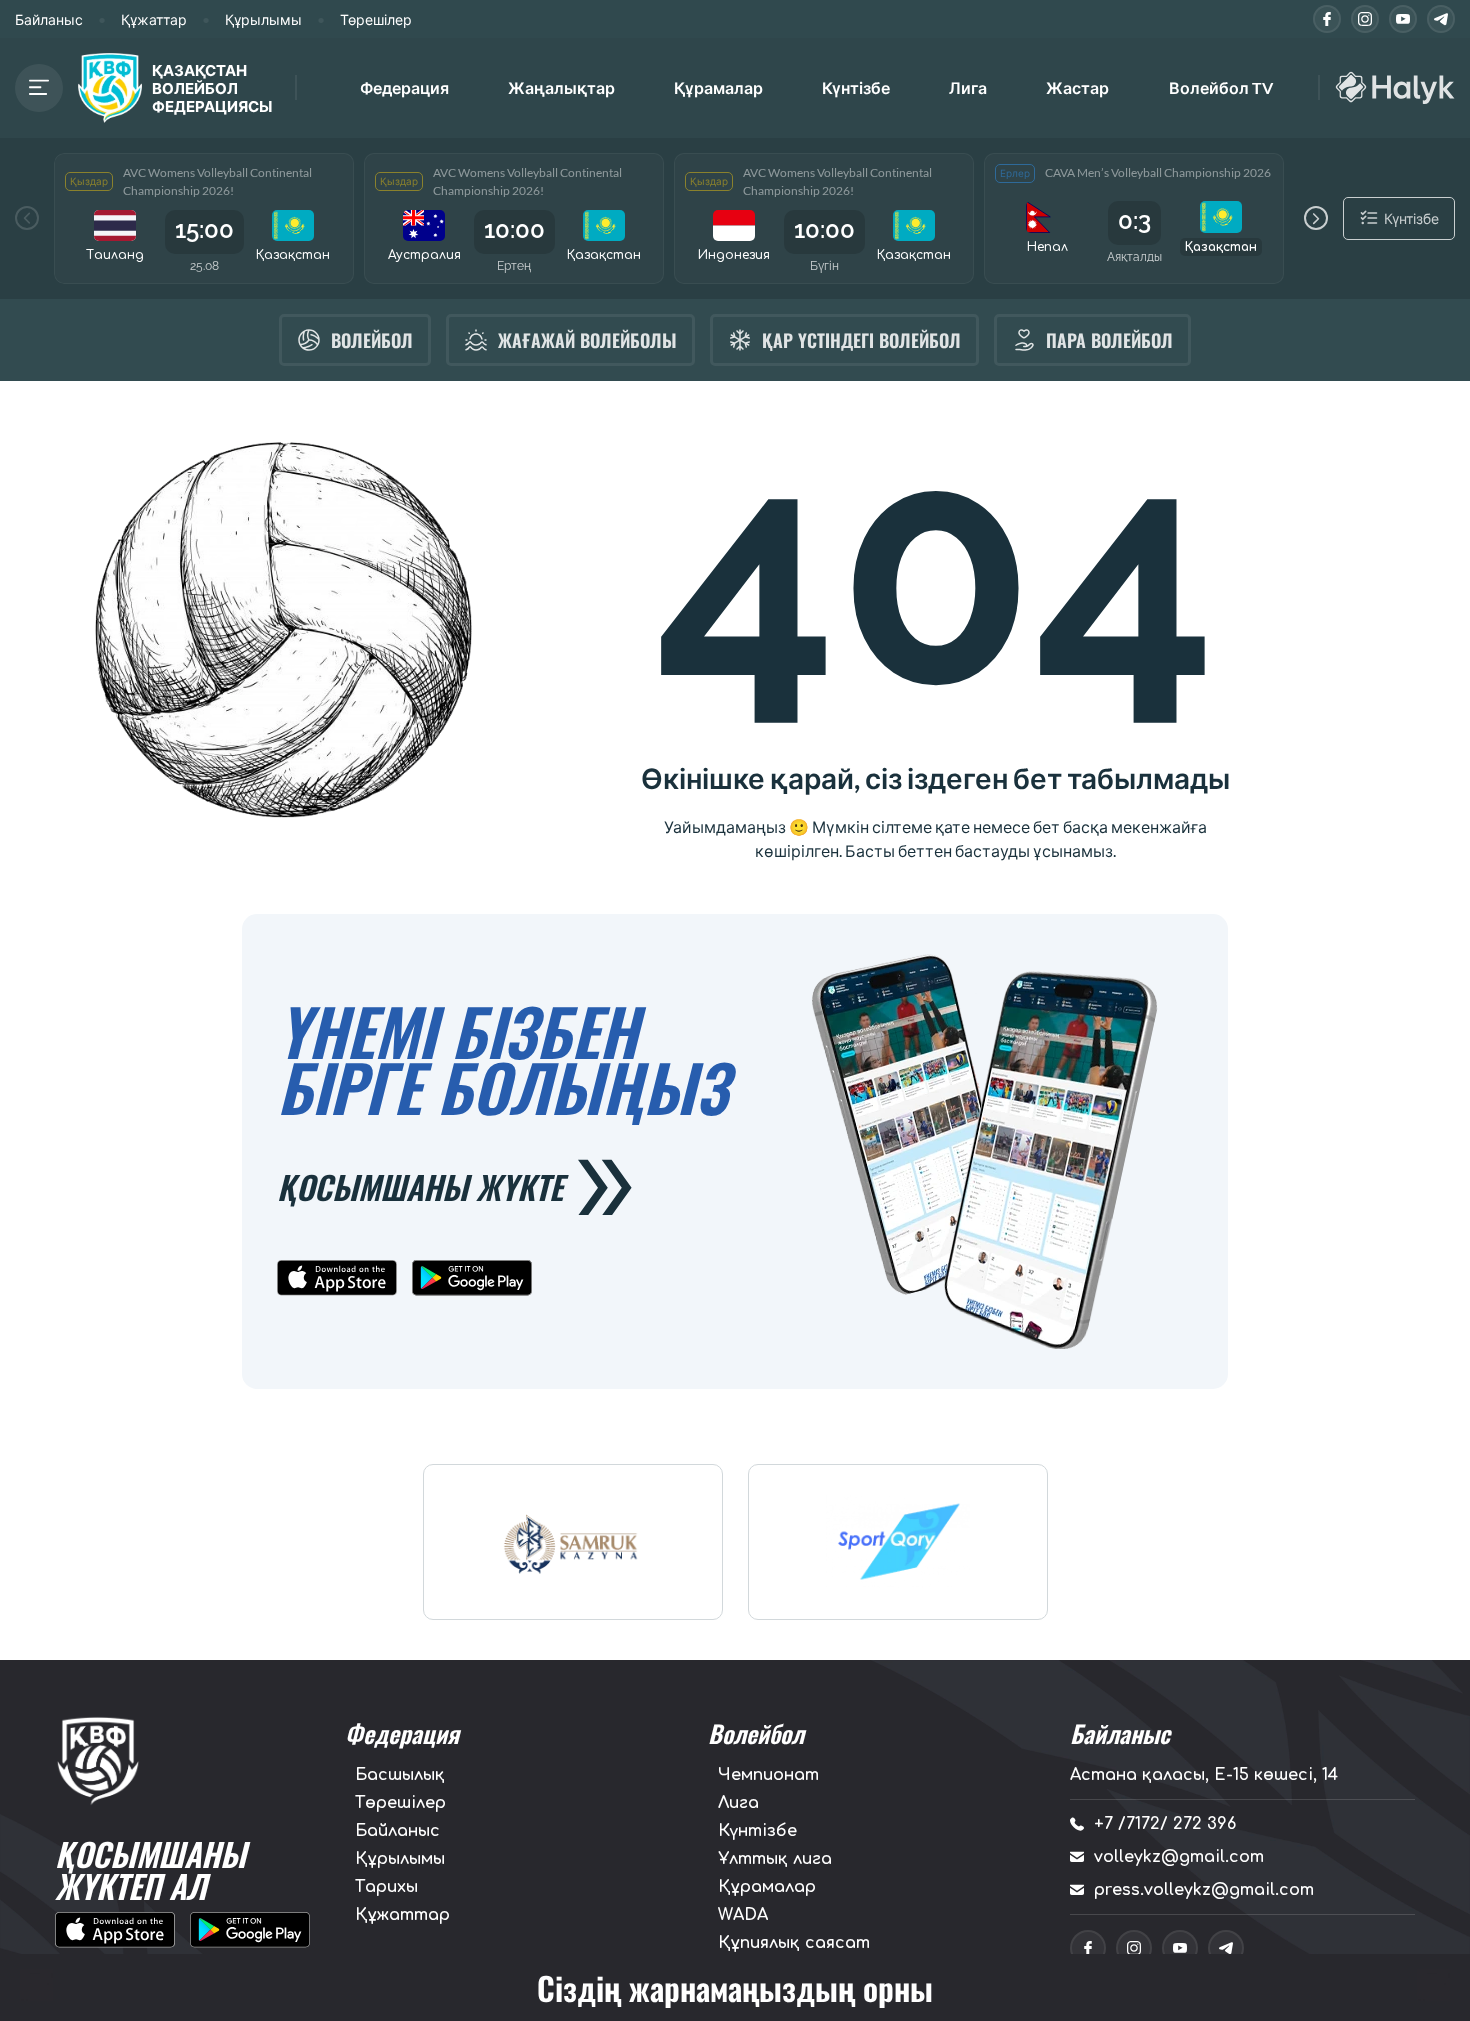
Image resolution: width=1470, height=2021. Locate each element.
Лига (968, 87)
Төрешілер (376, 19)
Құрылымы (263, 19)
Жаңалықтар (561, 87)
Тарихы (386, 1887)
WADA (743, 1915)
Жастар (1077, 87)
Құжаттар (154, 19)
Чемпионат (768, 1775)
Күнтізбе (856, 87)
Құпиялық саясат (794, 1943)
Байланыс (49, 19)
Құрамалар (767, 1887)
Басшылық (400, 1775)
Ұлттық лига (775, 1859)
